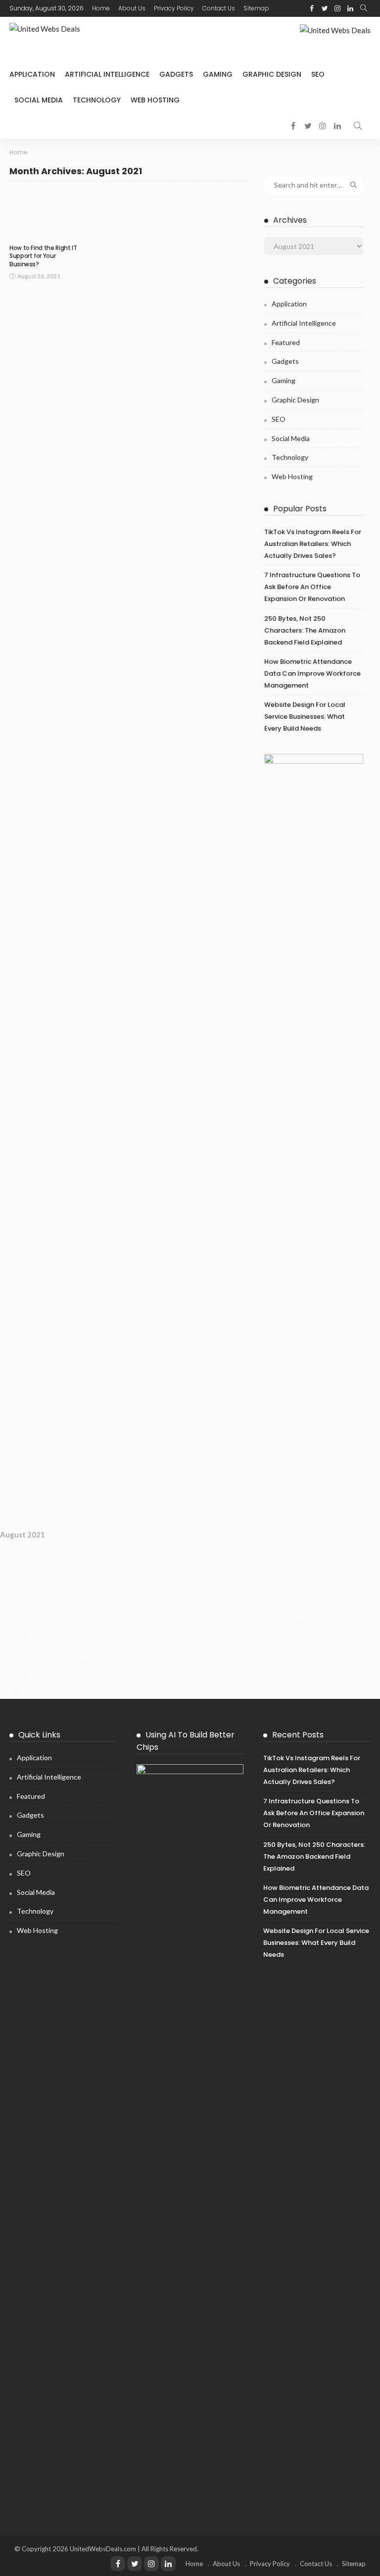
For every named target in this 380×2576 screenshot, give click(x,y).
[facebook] (312, 8)
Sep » (27, 1692)
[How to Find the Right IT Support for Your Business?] (47, 215)
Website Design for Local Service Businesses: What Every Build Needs (305, 717)
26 (191, 1657)
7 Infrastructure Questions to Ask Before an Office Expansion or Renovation (312, 587)
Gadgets (176, 74)
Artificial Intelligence (107, 74)
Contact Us (219, 8)
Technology (97, 100)
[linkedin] (350, 8)
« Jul (7, 1692)
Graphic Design (272, 74)
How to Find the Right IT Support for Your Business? (43, 256)
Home (101, 8)
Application (32, 74)
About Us (132, 8)
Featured (286, 342)
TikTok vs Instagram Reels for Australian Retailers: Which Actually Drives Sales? (313, 544)
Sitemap (256, 8)
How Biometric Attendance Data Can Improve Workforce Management (312, 673)
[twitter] (325, 8)
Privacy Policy (174, 8)
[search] (364, 8)
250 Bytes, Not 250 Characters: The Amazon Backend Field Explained (305, 630)
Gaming (218, 74)
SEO (318, 74)
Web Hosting (155, 100)
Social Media (39, 100)
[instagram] (337, 8)
